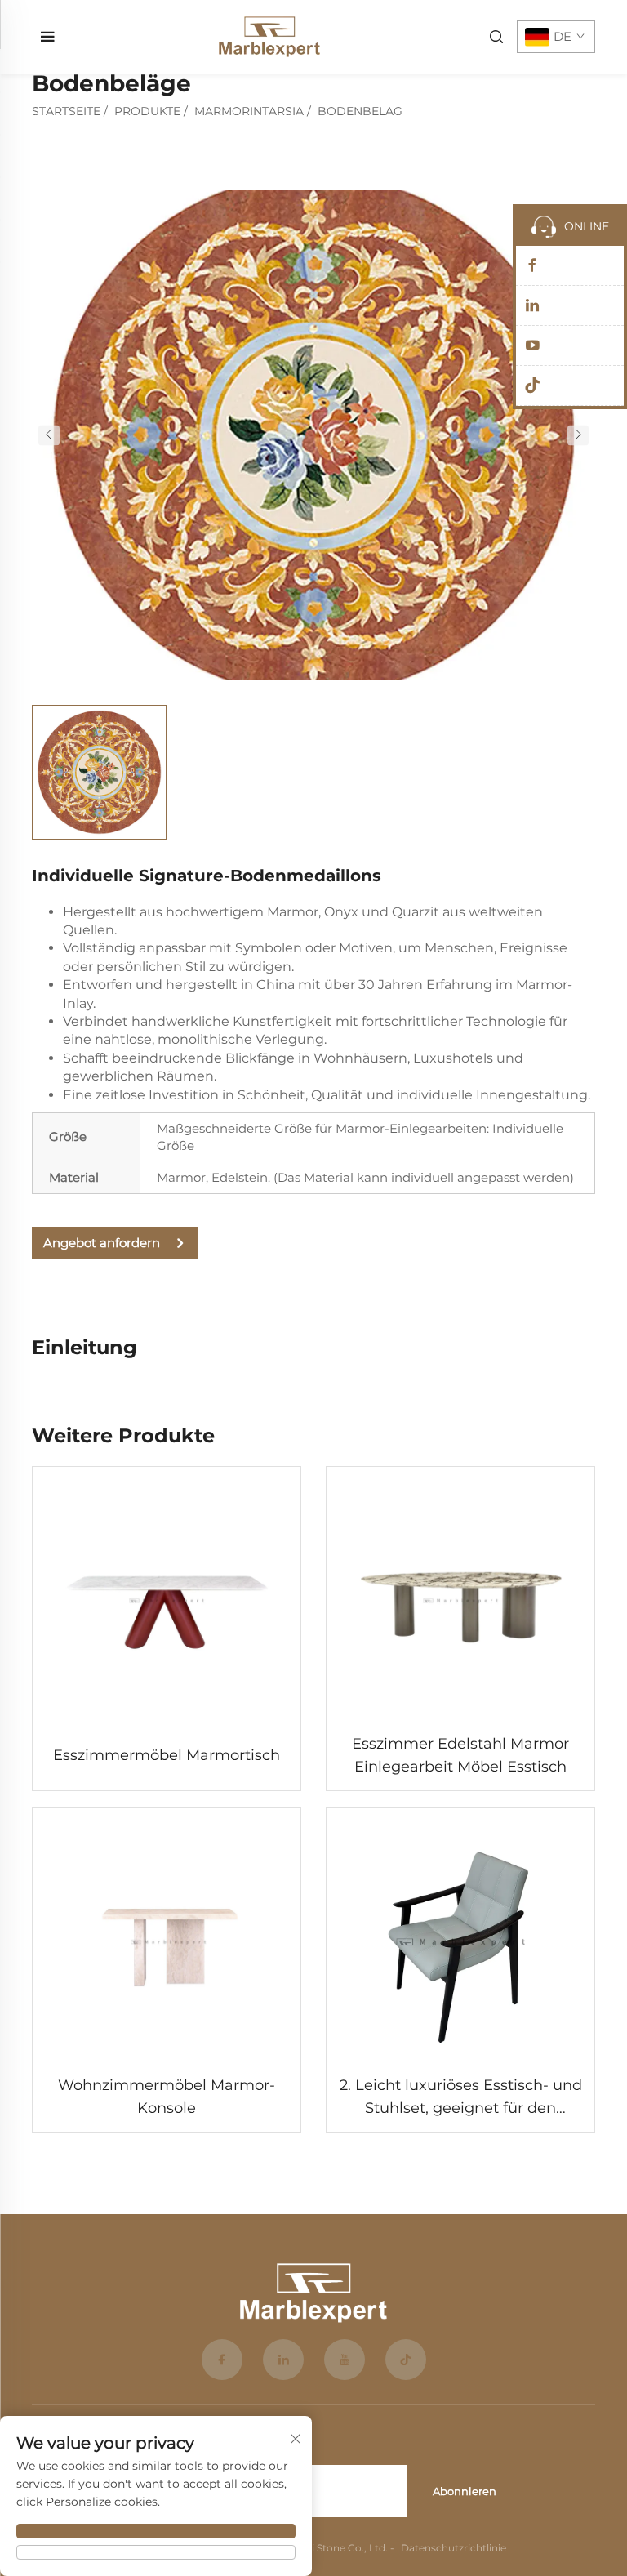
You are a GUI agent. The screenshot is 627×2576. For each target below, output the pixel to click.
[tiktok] (406, 2360)
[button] (49, 435)
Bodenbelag (360, 111)
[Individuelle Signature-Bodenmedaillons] (313, 434)
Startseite (66, 111)
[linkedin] (283, 2360)
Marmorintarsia (249, 111)
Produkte (147, 111)
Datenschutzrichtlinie (454, 2548)
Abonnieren (465, 2491)
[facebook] (222, 2360)
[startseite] (269, 36)
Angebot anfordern (102, 1243)
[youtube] (345, 2360)
